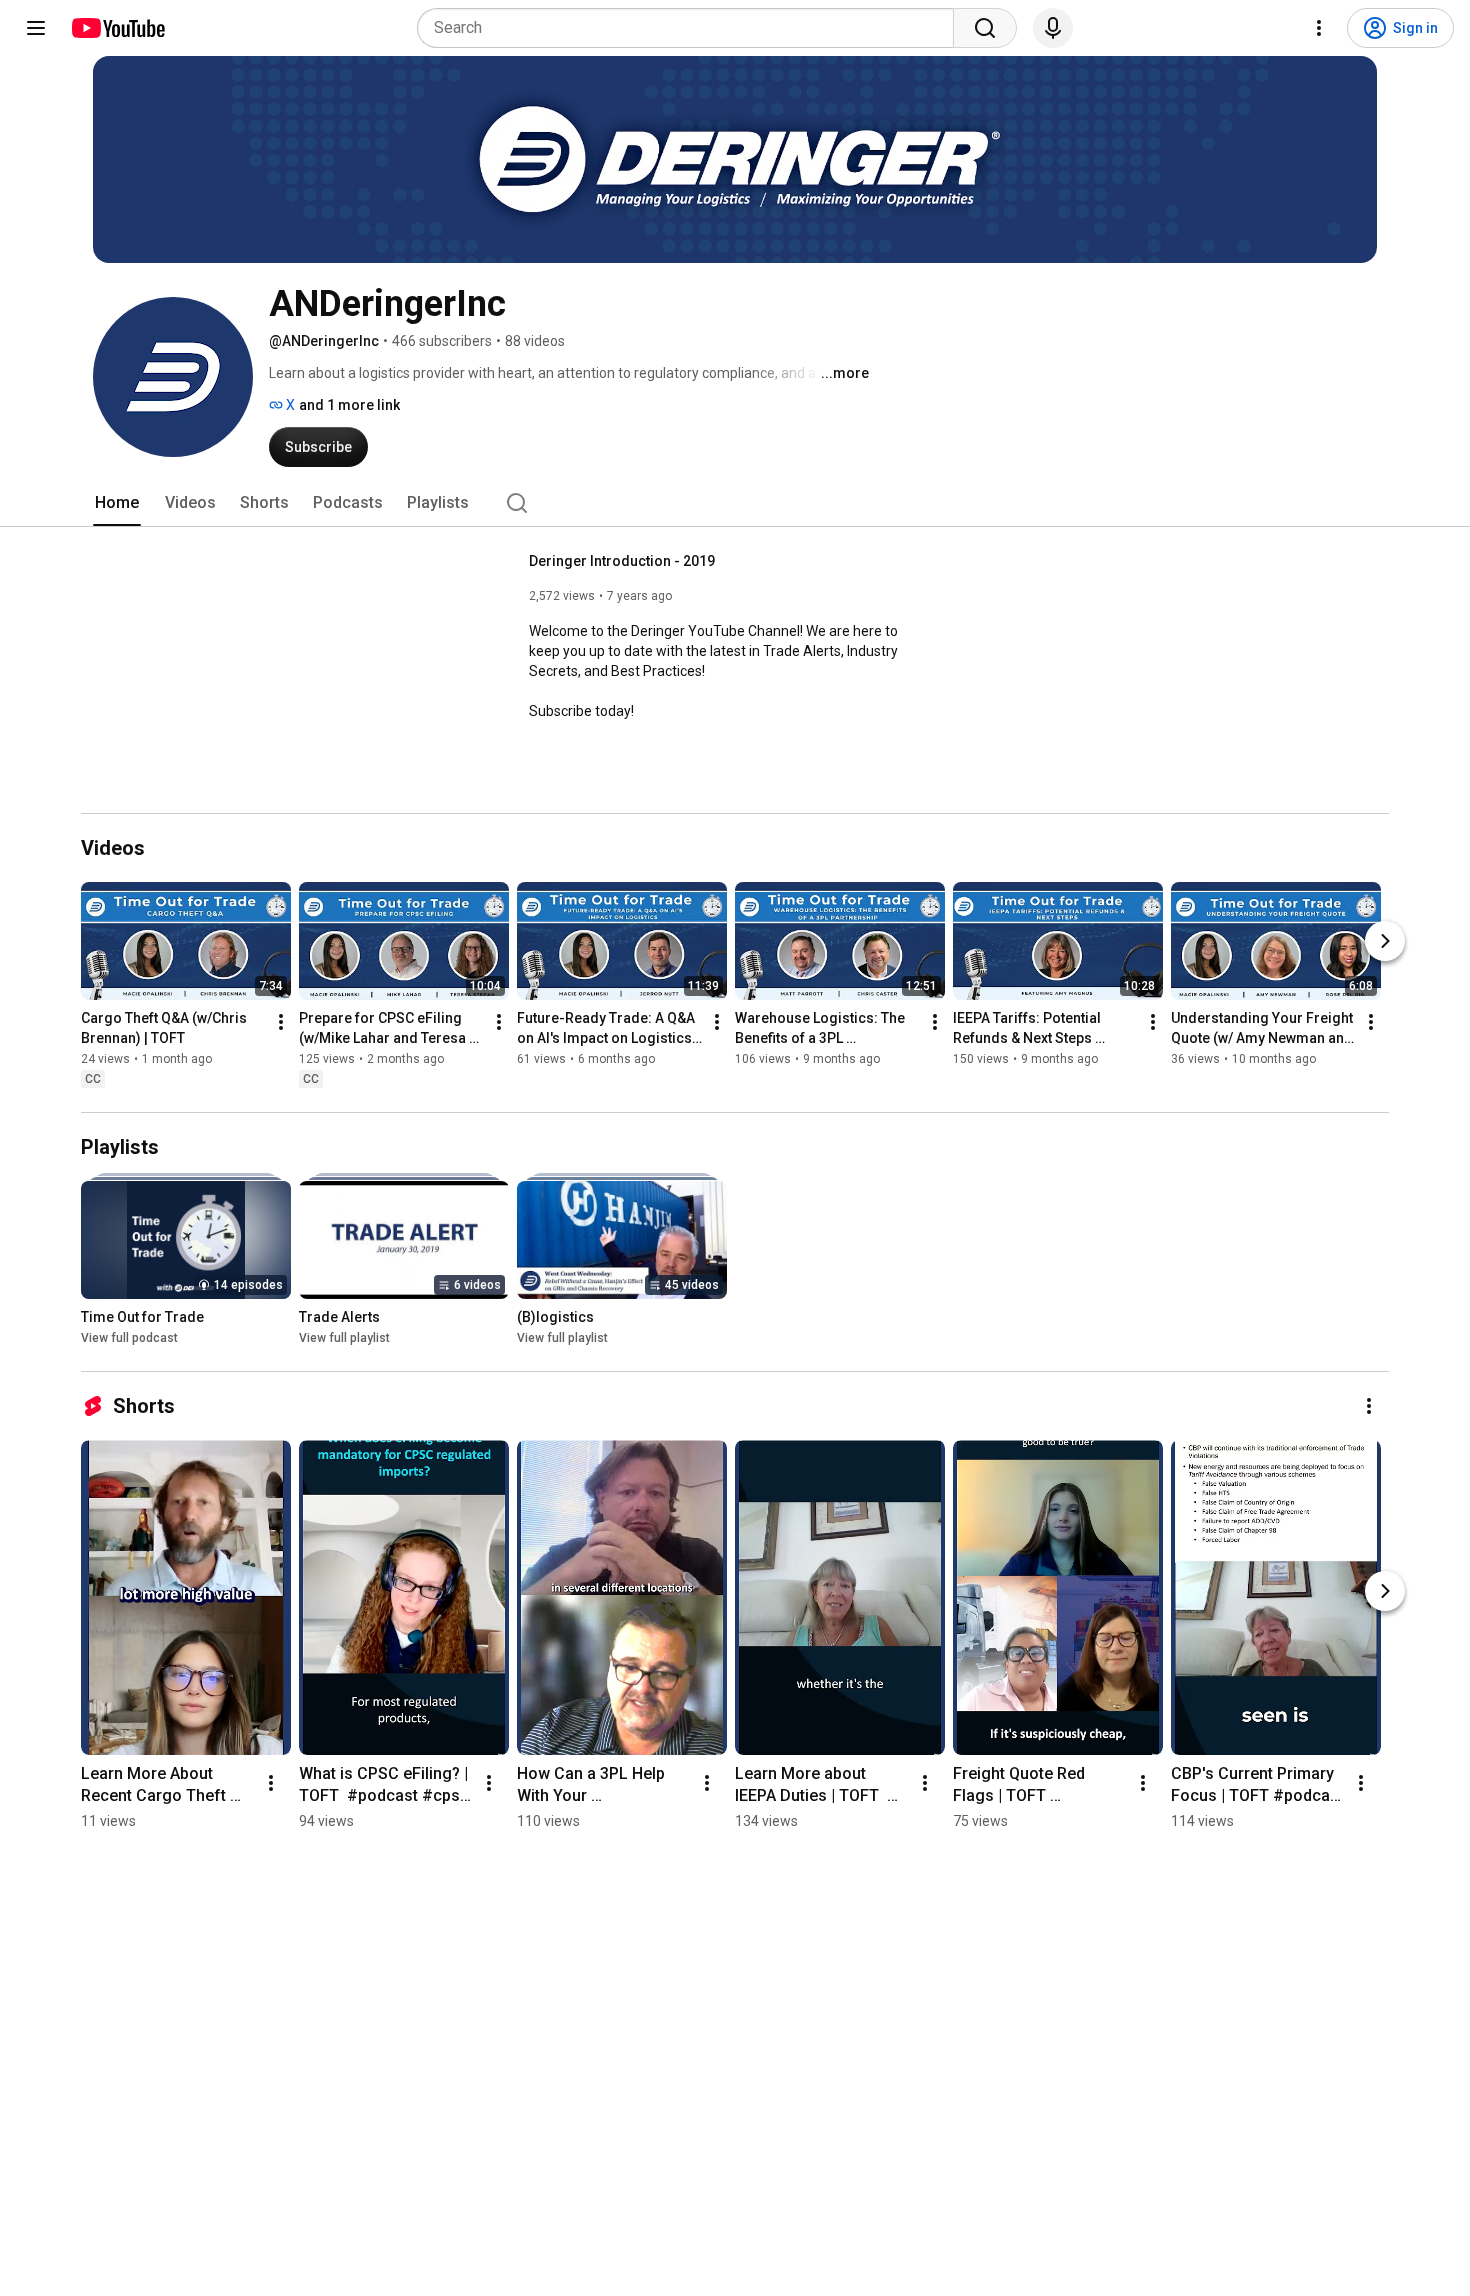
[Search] (985, 28)
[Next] (1385, 941)
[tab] (117, 503)
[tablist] (735, 503)
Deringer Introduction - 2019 (622, 561)
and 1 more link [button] (349, 405)
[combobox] (691, 28)
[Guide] (36, 28)
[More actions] (281, 1022)
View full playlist (344, 1338)
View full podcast (129, 1338)
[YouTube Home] (117, 28)
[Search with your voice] (1053, 28)
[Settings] (1319, 28)
